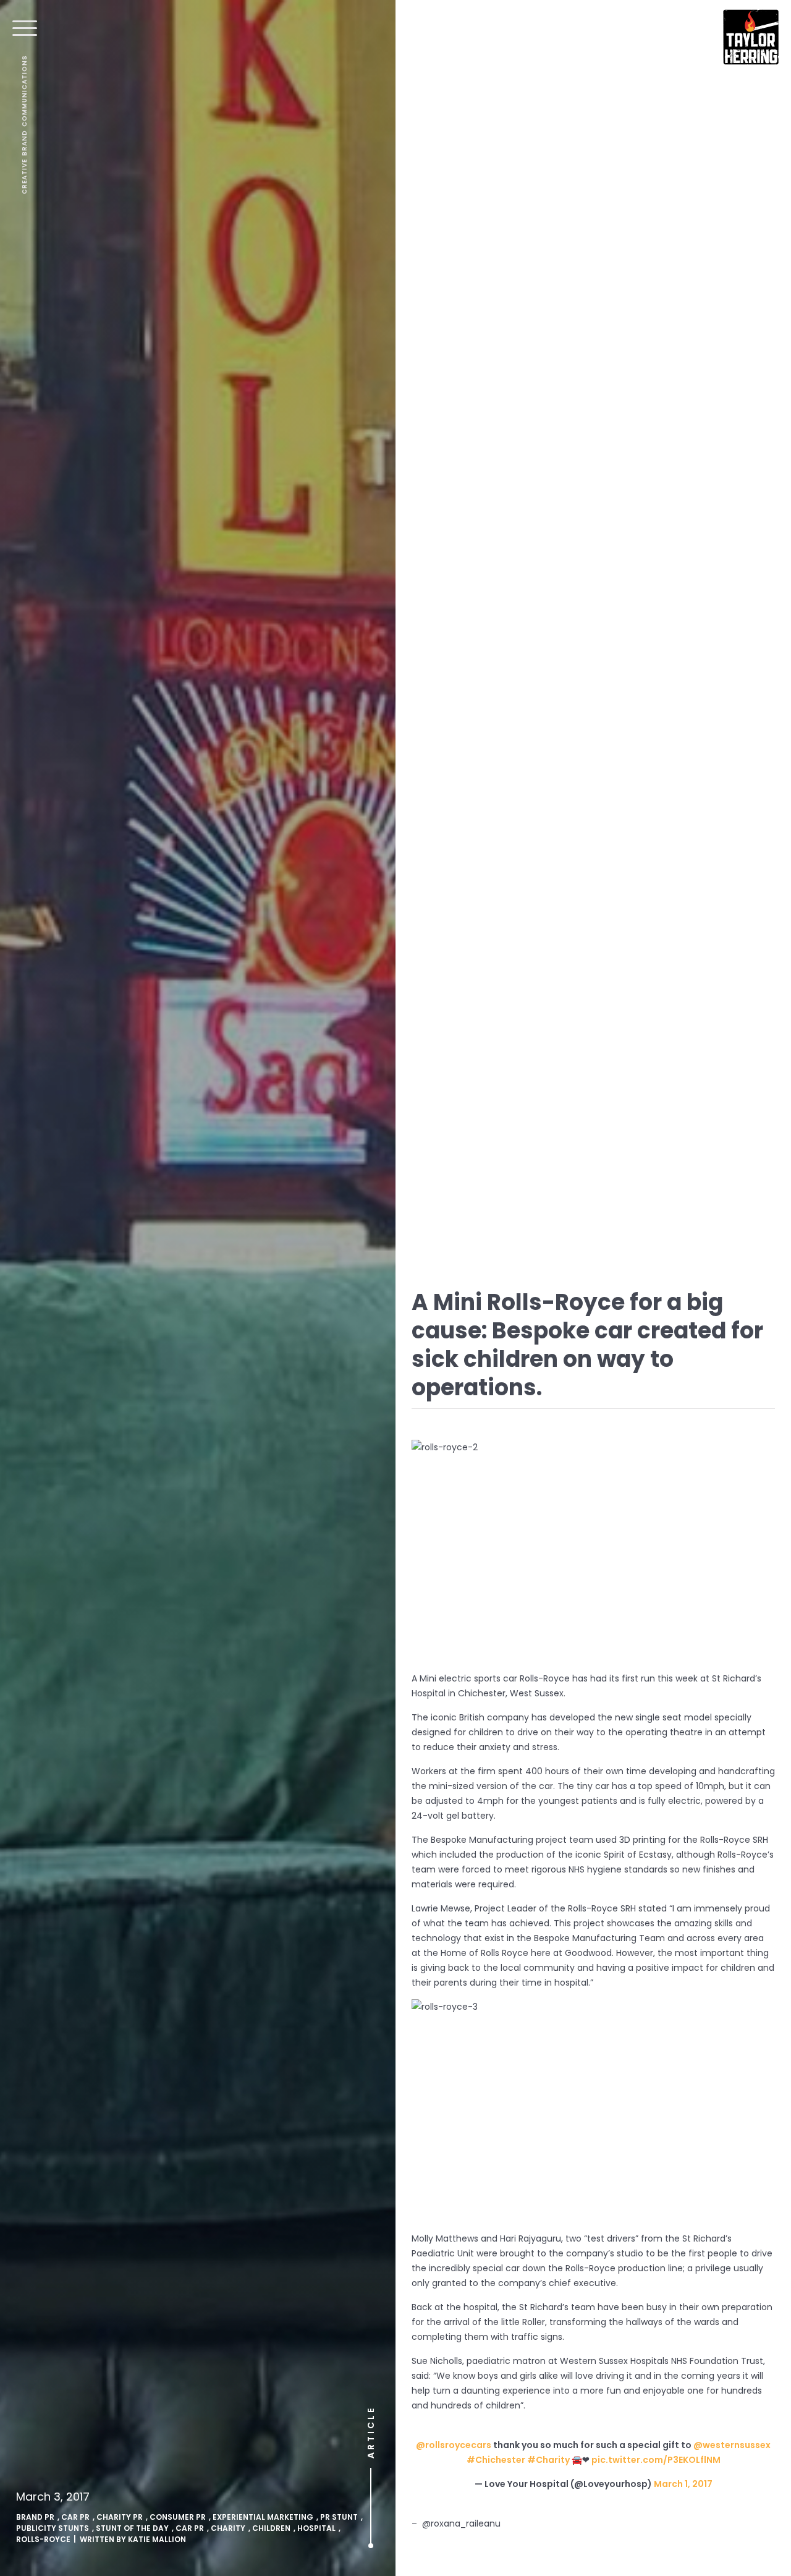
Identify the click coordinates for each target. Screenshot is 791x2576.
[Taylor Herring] (751, 37)
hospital (316, 2528)
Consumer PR (178, 2517)
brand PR (35, 2517)
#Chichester (496, 2460)
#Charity (548, 2460)
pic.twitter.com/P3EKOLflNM (656, 2460)
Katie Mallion (157, 2539)
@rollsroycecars (454, 2445)
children (271, 2528)
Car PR (75, 2517)
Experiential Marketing (263, 2517)
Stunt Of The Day (132, 2528)
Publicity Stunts (53, 2528)
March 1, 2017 (683, 2484)
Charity (228, 2528)
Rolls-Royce (43, 2539)
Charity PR (120, 2517)
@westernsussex (732, 2445)
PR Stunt (339, 2517)
